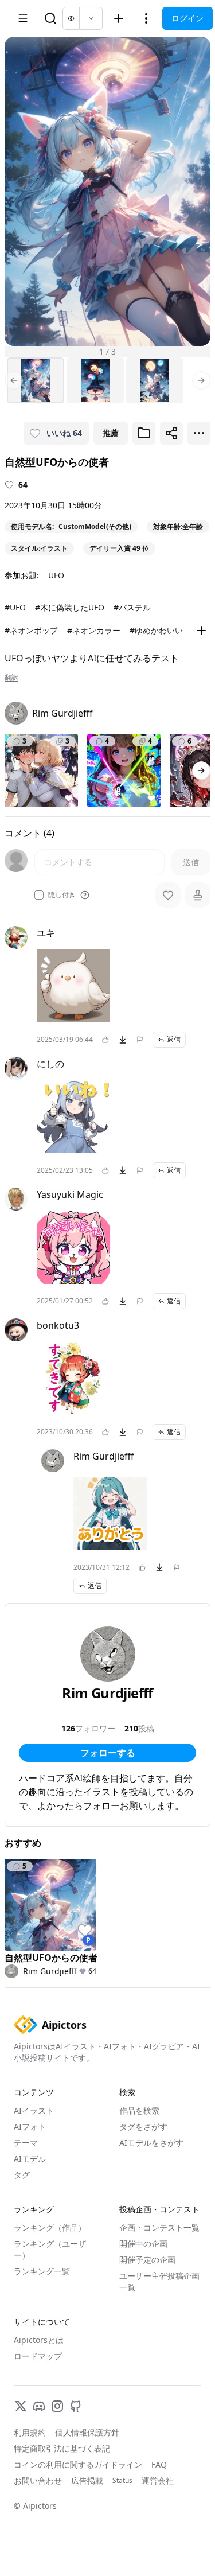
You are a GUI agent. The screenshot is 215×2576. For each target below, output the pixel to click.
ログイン (187, 18)
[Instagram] (57, 2406)
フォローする (108, 1753)
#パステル (132, 607)
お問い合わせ (38, 2480)
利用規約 (30, 2432)
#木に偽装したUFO (70, 607)
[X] (21, 2406)
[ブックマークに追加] (144, 433)
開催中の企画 (143, 2244)
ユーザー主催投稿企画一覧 (159, 2281)
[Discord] (39, 2406)
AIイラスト (34, 2110)
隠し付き (62, 895)
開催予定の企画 (147, 2260)
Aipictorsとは (39, 2340)
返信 (174, 1039)
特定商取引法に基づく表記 (62, 2448)
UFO (56, 575)
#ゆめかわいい (156, 630)
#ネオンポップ (31, 630)
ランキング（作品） (50, 2227)
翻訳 (11, 678)
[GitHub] (76, 2406)
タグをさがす (143, 2126)
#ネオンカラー (94, 630)
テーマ (26, 2143)
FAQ (159, 2464)
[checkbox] (39, 895)
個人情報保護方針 (87, 2432)
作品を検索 (139, 2110)
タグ (22, 2175)
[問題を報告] (140, 1040)
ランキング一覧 (42, 2271)
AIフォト (30, 2126)
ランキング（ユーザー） (50, 2249)
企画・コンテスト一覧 (159, 2227)
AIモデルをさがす (151, 2143)
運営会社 (158, 2480)
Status (122, 2481)
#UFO (15, 607)
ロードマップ (38, 2356)
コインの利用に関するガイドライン (78, 2464)
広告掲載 (87, 2480)
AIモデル (30, 2159)
